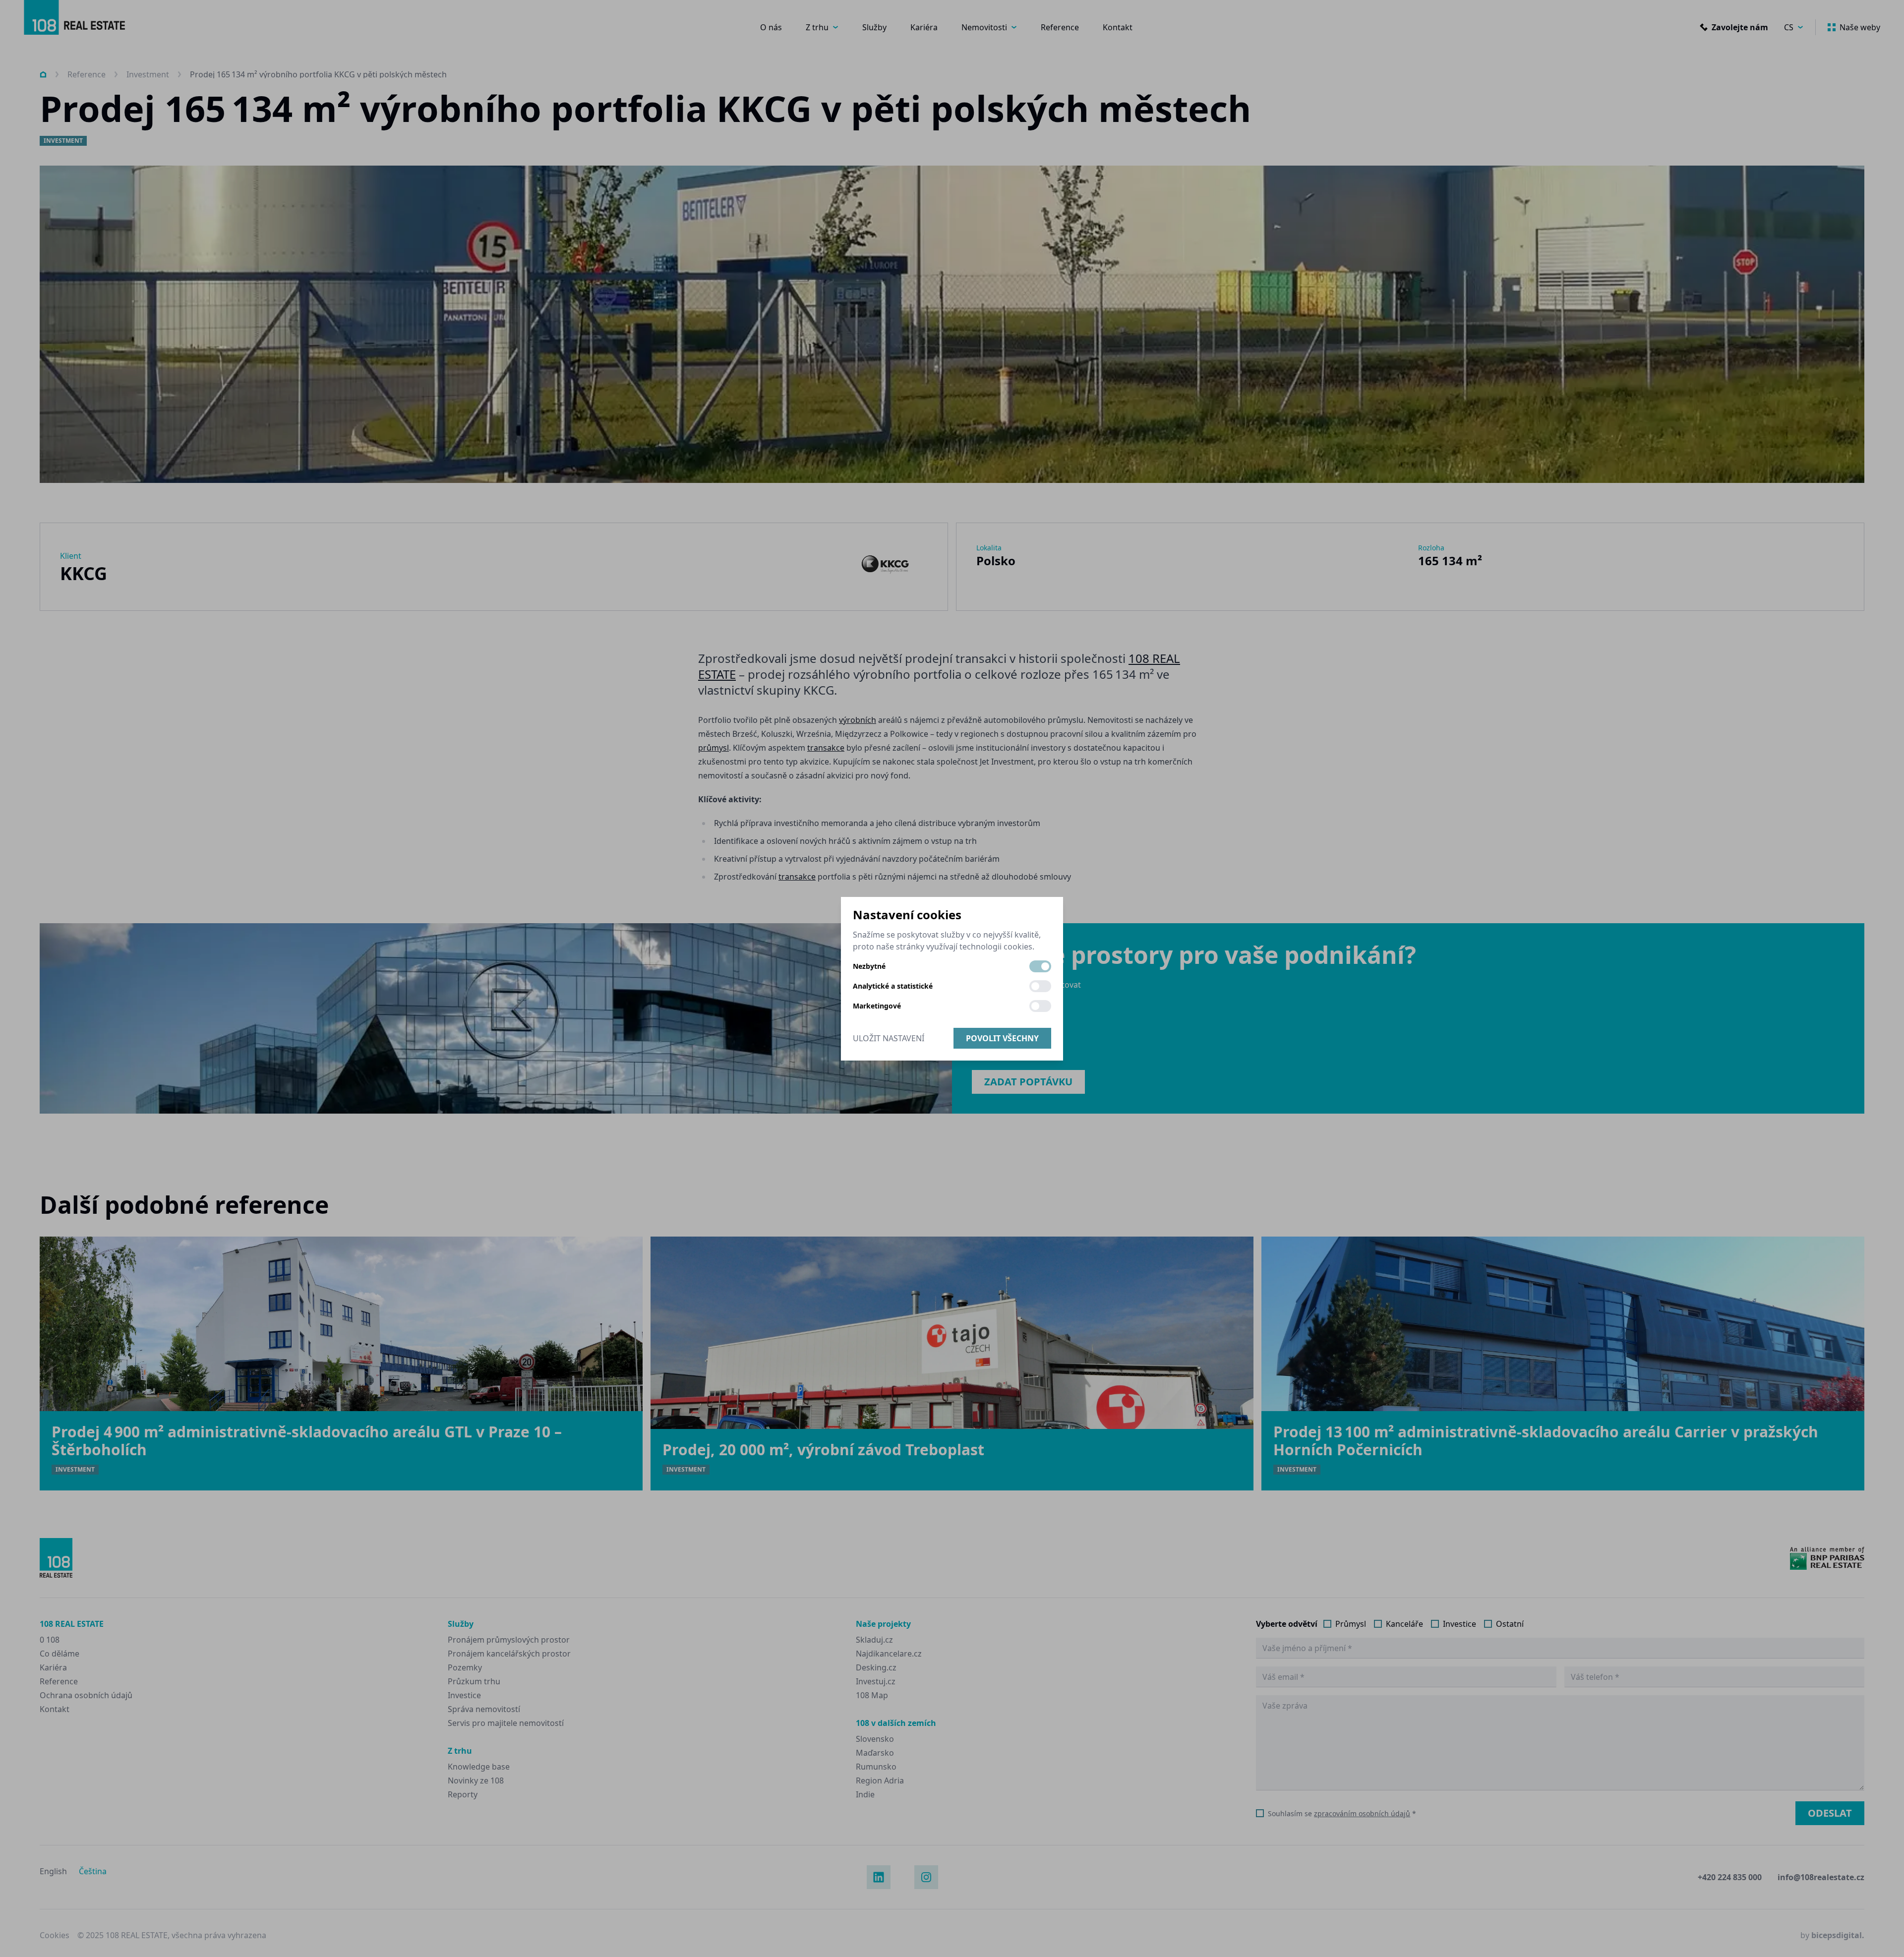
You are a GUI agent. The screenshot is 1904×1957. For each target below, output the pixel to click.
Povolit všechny (1002, 1038)
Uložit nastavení (889, 1038)
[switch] (1040, 966)
